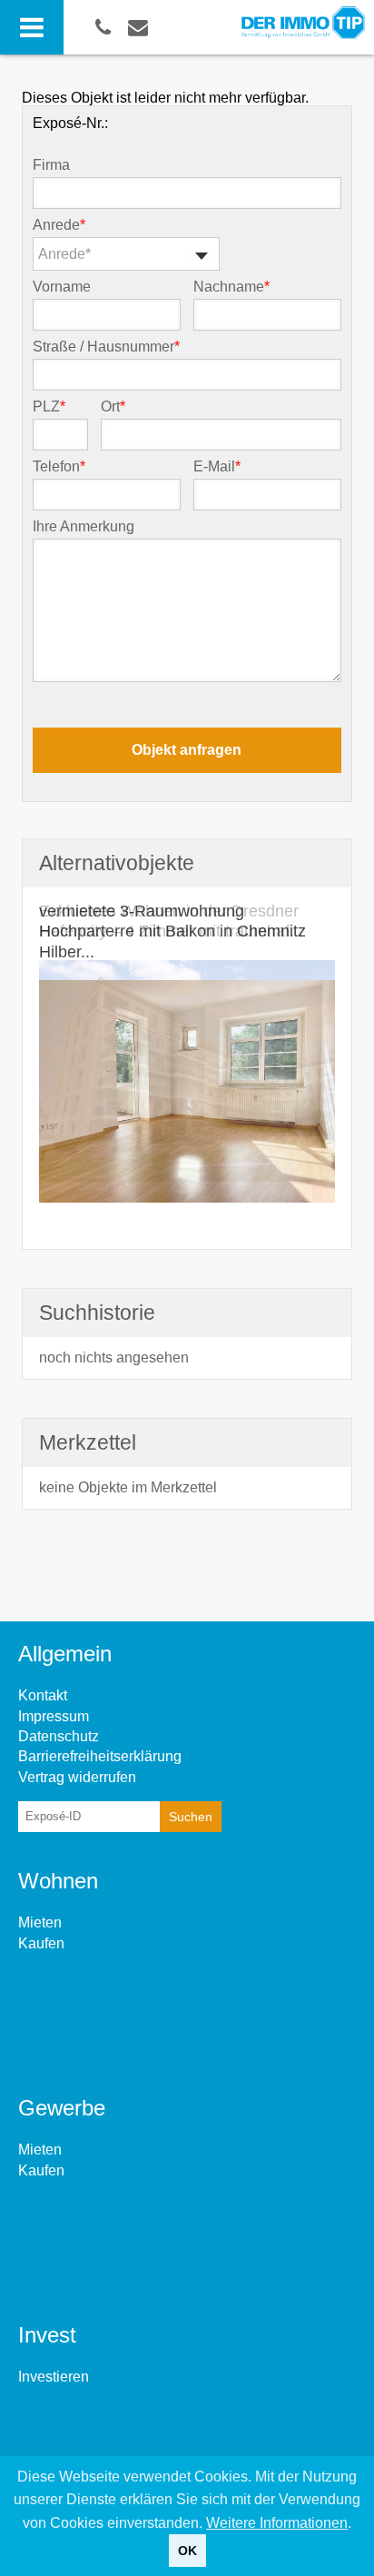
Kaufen (41, 1943)
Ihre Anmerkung (84, 527)
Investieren (54, 2377)
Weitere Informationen (277, 2523)
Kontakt (43, 1695)
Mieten (40, 1922)
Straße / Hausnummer (106, 347)
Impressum (54, 1716)
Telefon (59, 467)
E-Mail (217, 467)
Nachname (231, 287)
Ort (113, 407)
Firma (51, 165)
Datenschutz (59, 1736)
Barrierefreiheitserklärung (100, 1756)
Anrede (59, 225)
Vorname (62, 287)
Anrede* (64, 254)
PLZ (49, 407)
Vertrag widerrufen (77, 1777)
